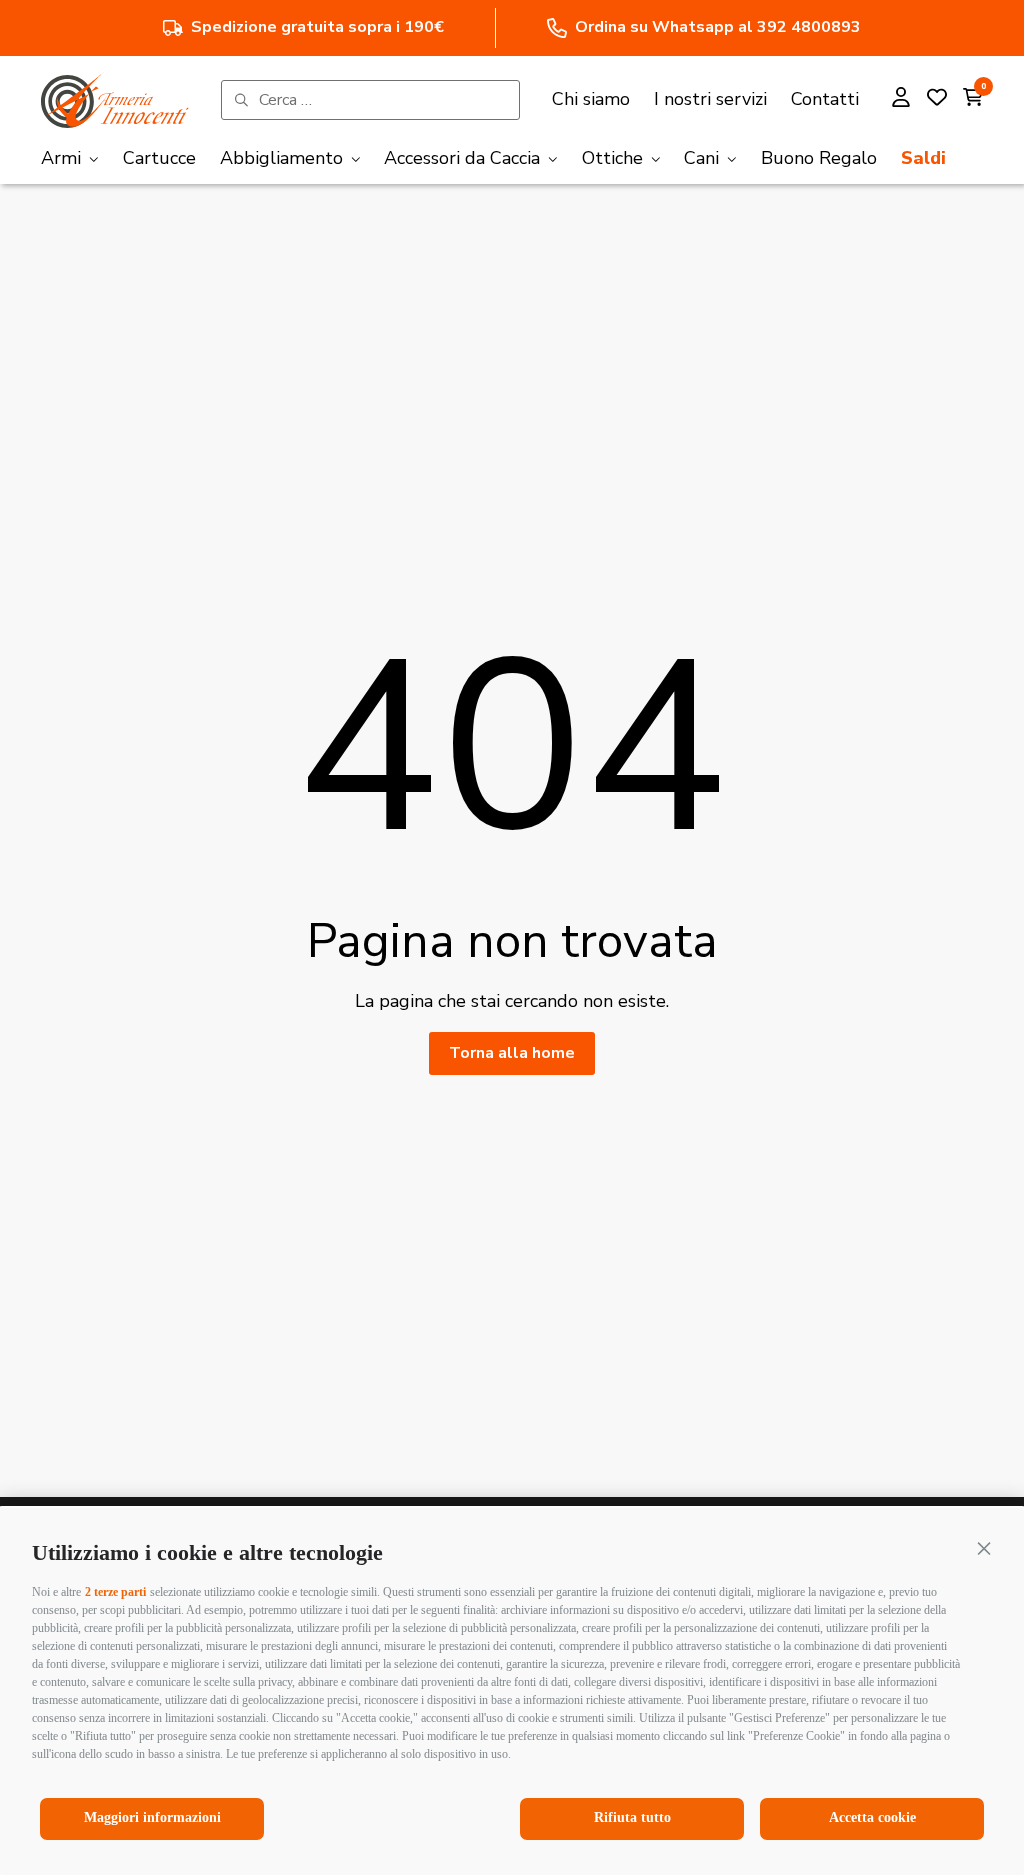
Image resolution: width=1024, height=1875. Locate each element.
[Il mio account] (901, 100)
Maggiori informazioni (152, 1817)
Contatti (825, 99)
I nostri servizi (710, 99)
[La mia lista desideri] (937, 100)
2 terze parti (115, 1592)
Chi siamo (591, 99)
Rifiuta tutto (632, 1817)
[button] (984, 1548)
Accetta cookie (872, 1817)
